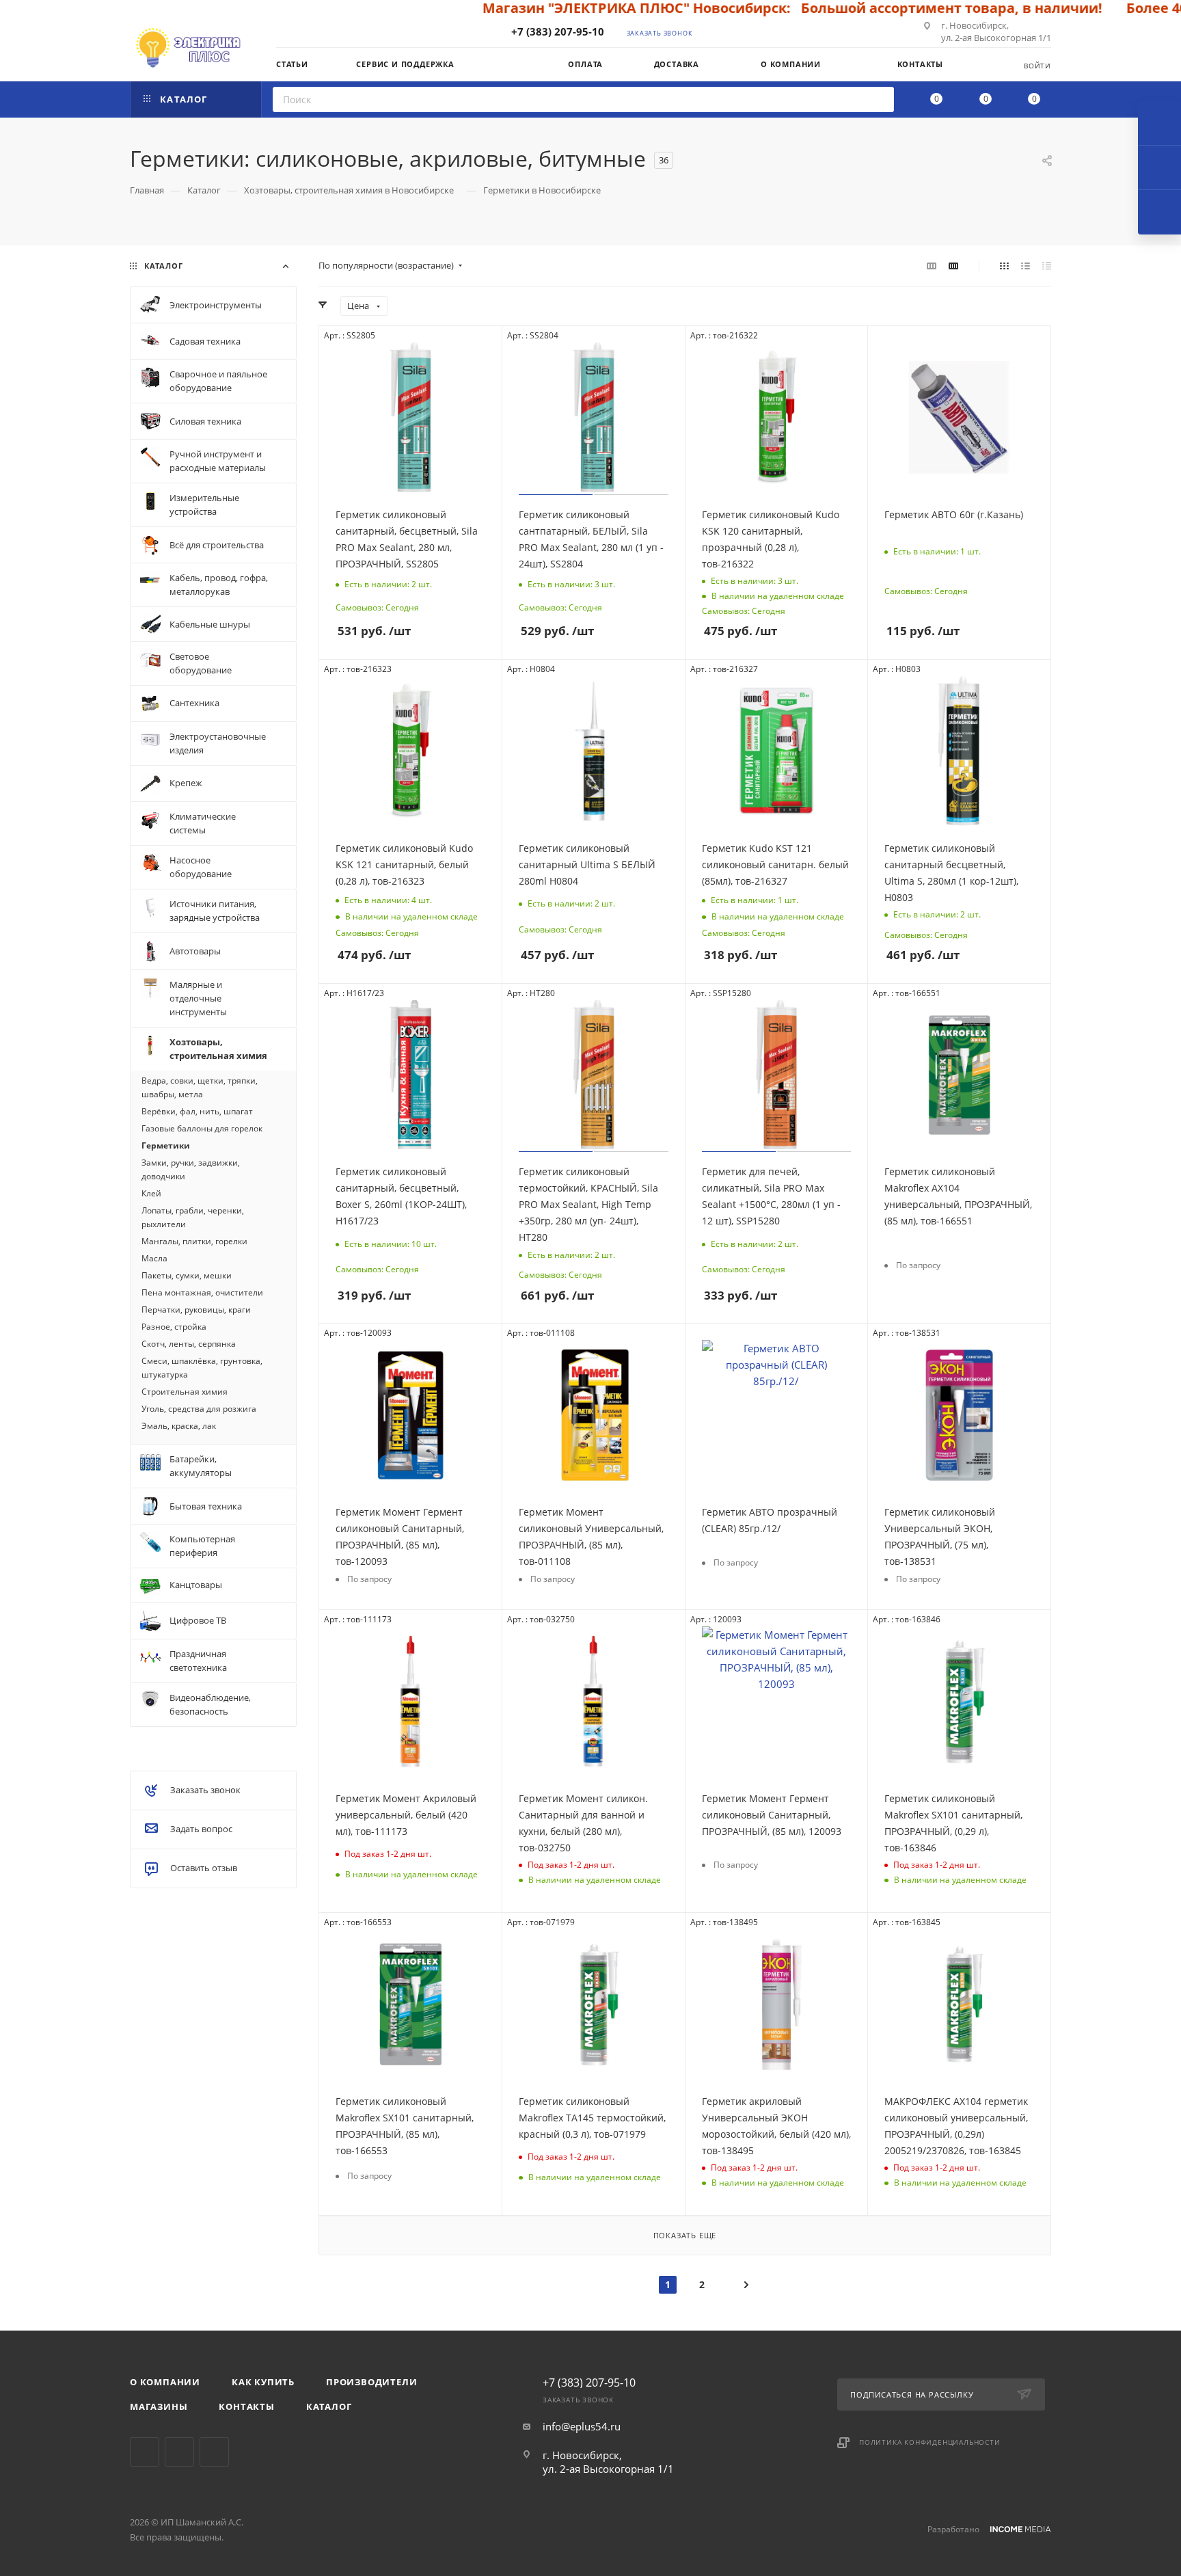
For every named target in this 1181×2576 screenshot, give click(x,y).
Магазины (159, 2406)
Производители (371, 2382)
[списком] (1026, 265)
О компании (165, 2382)
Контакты (246, 2406)
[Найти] (879, 99)
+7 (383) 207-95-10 (558, 31)
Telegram (145, 2452)
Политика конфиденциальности (930, 2442)
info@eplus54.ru (582, 2426)
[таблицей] (1047, 265)
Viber (179, 2452)
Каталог (329, 2406)
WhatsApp (214, 2452)
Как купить (263, 2382)
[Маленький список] (932, 265)
